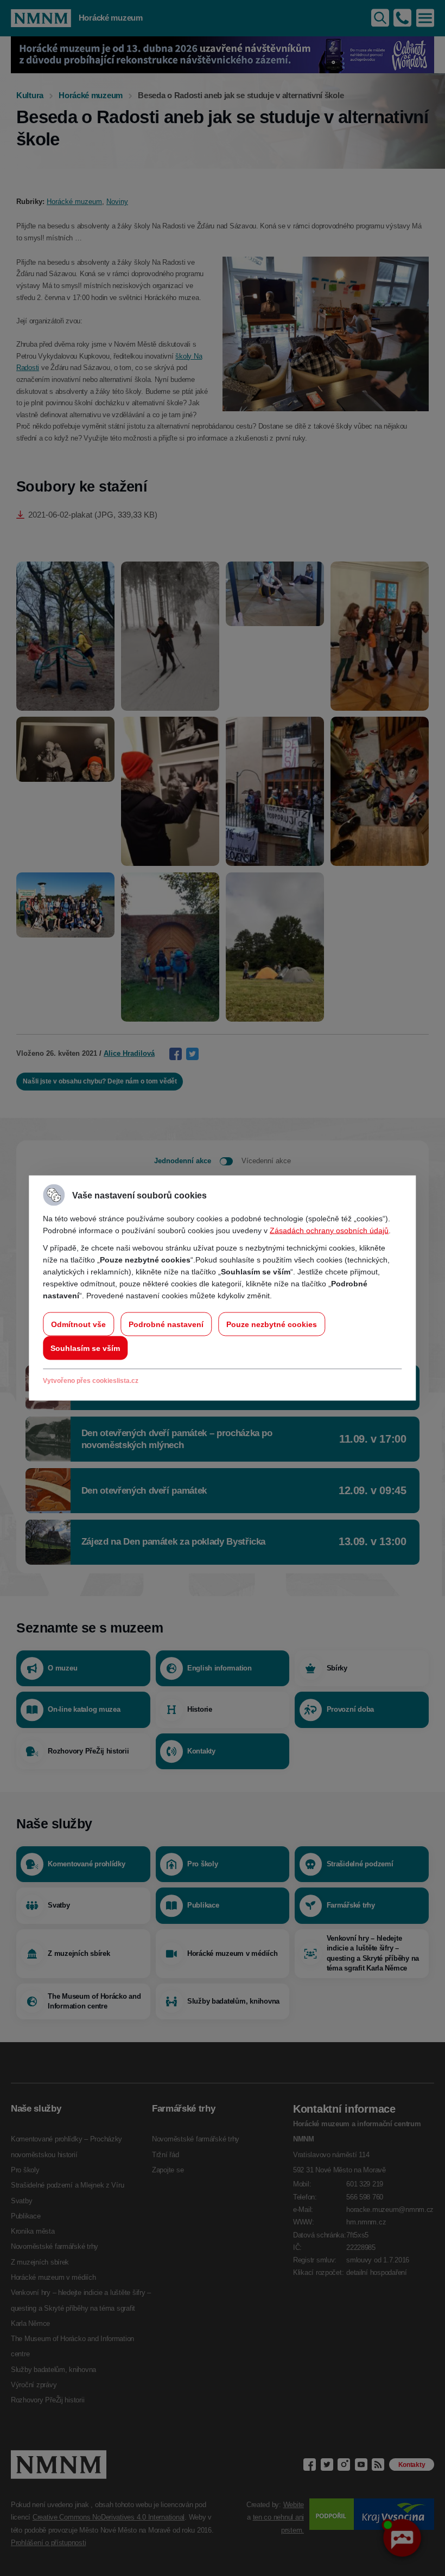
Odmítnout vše (78, 1324)
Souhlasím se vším (85, 1348)
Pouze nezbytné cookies (272, 1324)
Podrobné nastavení (166, 1324)
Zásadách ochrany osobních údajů (329, 1230)
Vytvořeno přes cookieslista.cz (91, 1381)
